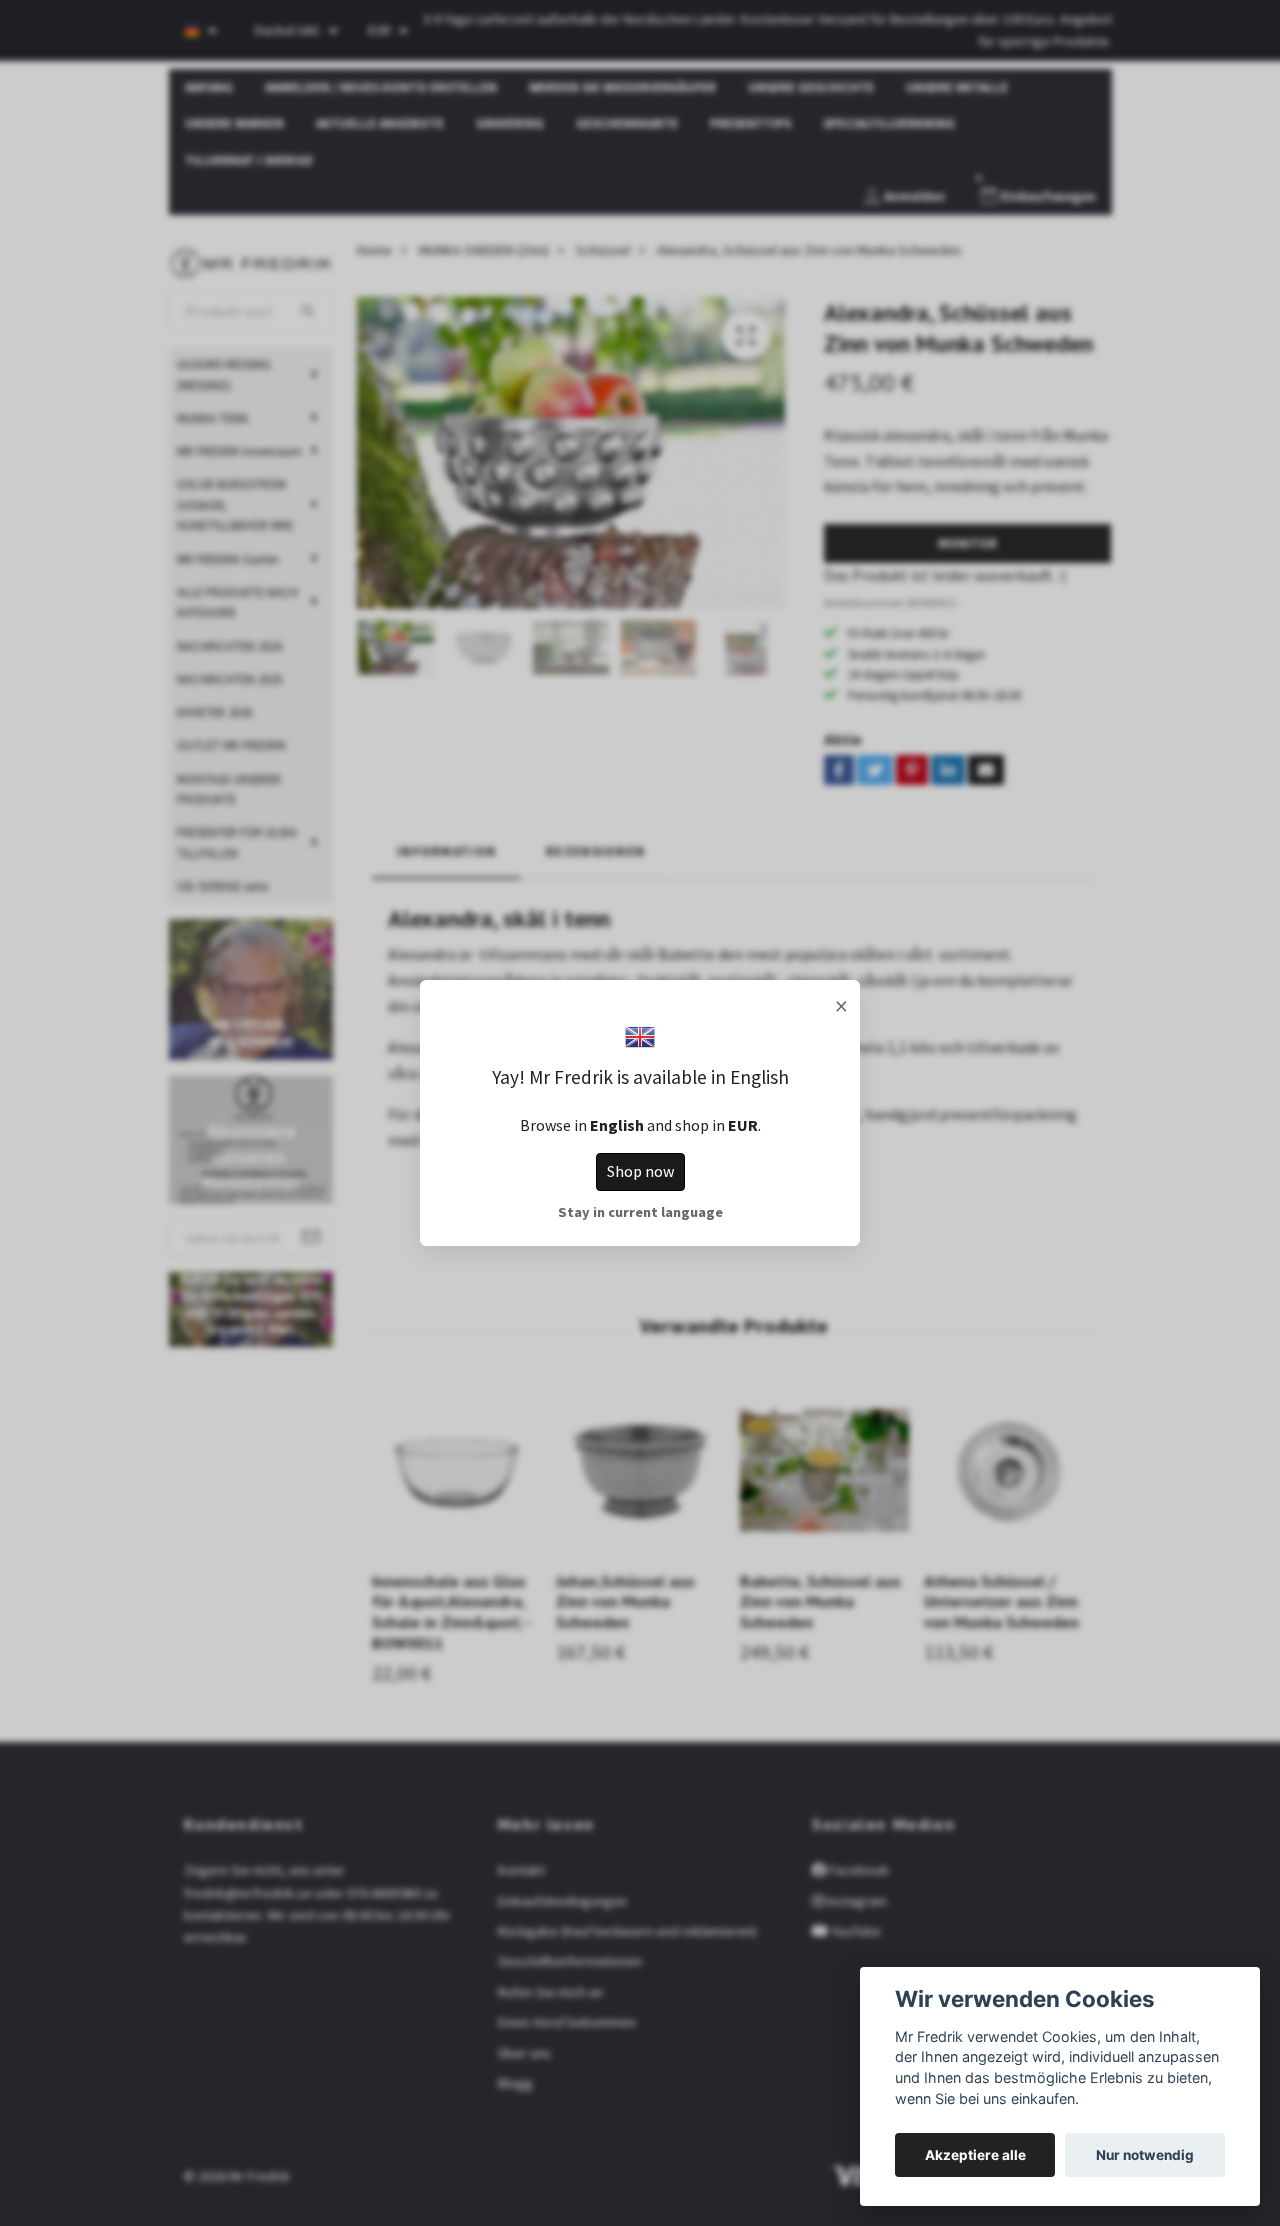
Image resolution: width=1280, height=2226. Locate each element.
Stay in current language (640, 1212)
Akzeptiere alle (975, 2155)
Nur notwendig (1145, 2155)
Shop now (640, 1171)
